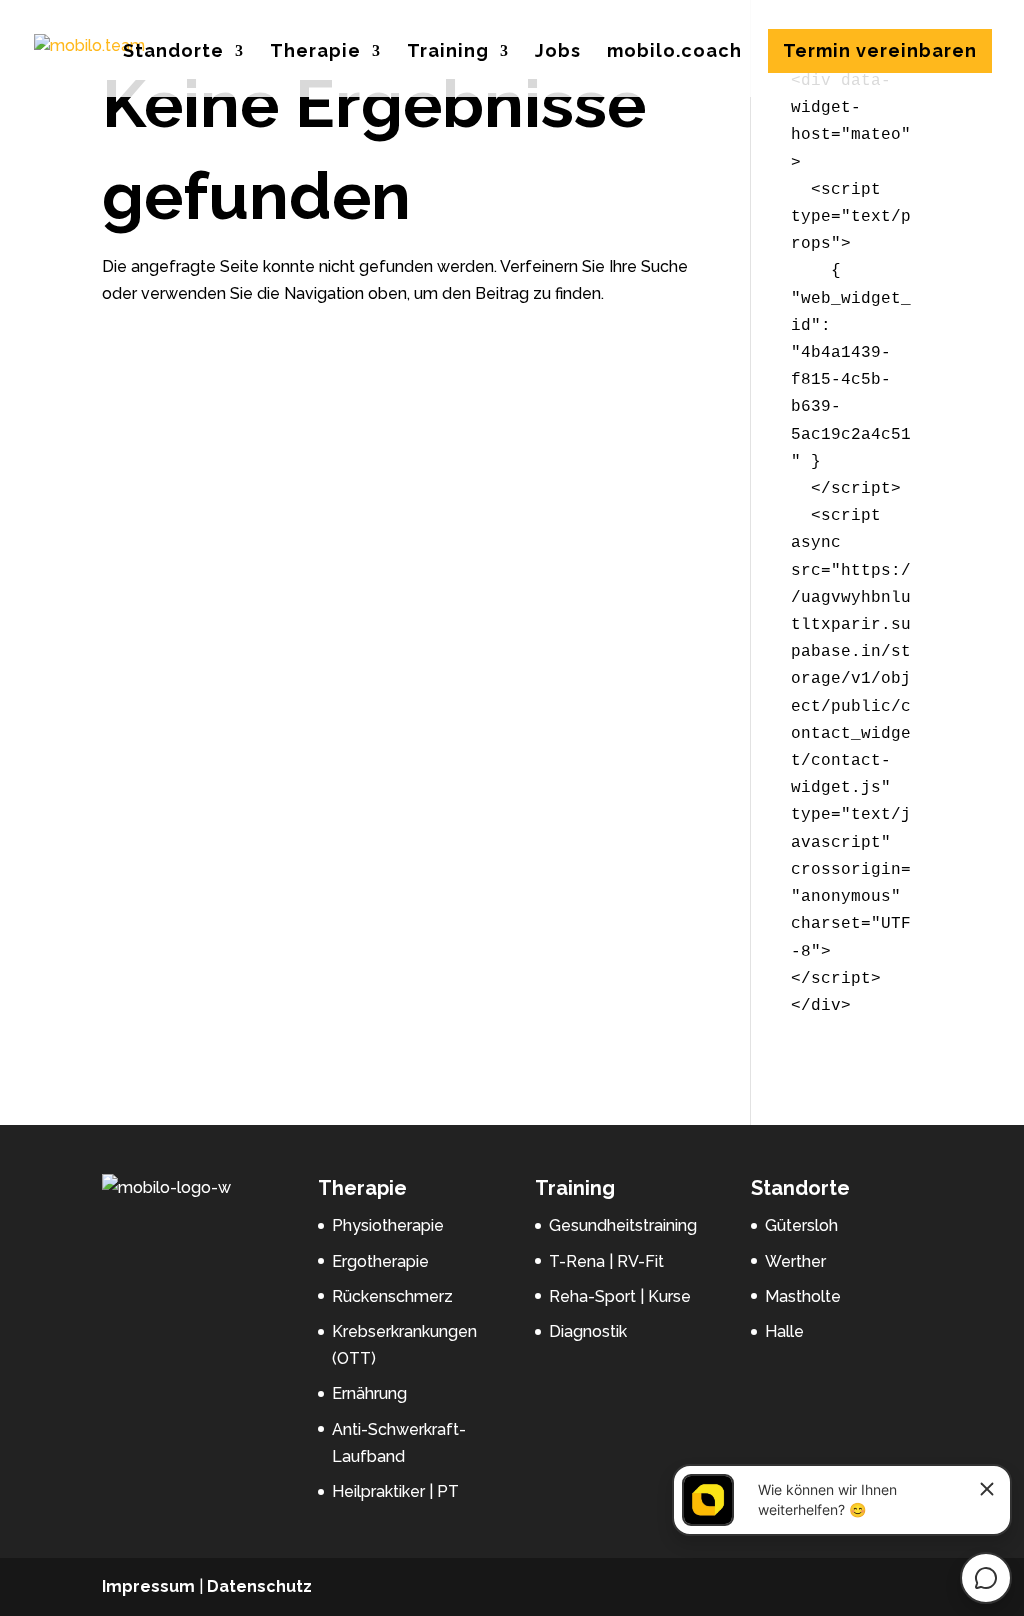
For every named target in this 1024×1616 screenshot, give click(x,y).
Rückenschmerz (392, 1296)
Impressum (148, 1586)
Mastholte (803, 1296)
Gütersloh (801, 1225)
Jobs (558, 52)
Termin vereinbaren (880, 50)
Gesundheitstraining (623, 1225)
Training (448, 52)
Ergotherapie (380, 1261)
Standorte (173, 52)
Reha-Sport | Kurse (620, 1296)
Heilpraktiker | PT (395, 1491)
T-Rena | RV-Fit (606, 1261)
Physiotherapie (388, 1225)
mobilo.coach (674, 52)
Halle (784, 1331)
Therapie (315, 52)
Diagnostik (588, 1331)
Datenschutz (259, 1586)
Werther (795, 1261)
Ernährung (369, 1393)
